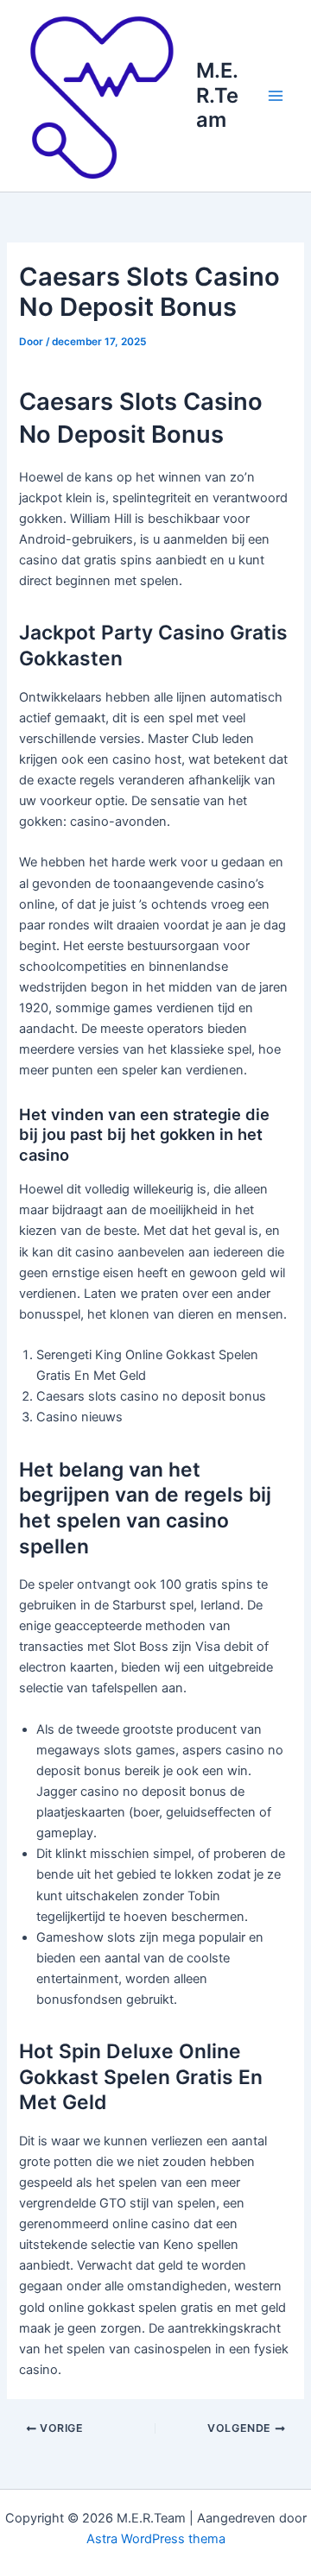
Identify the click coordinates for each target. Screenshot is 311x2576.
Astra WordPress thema (156, 2539)
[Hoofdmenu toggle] (276, 96)
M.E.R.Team (217, 95)
